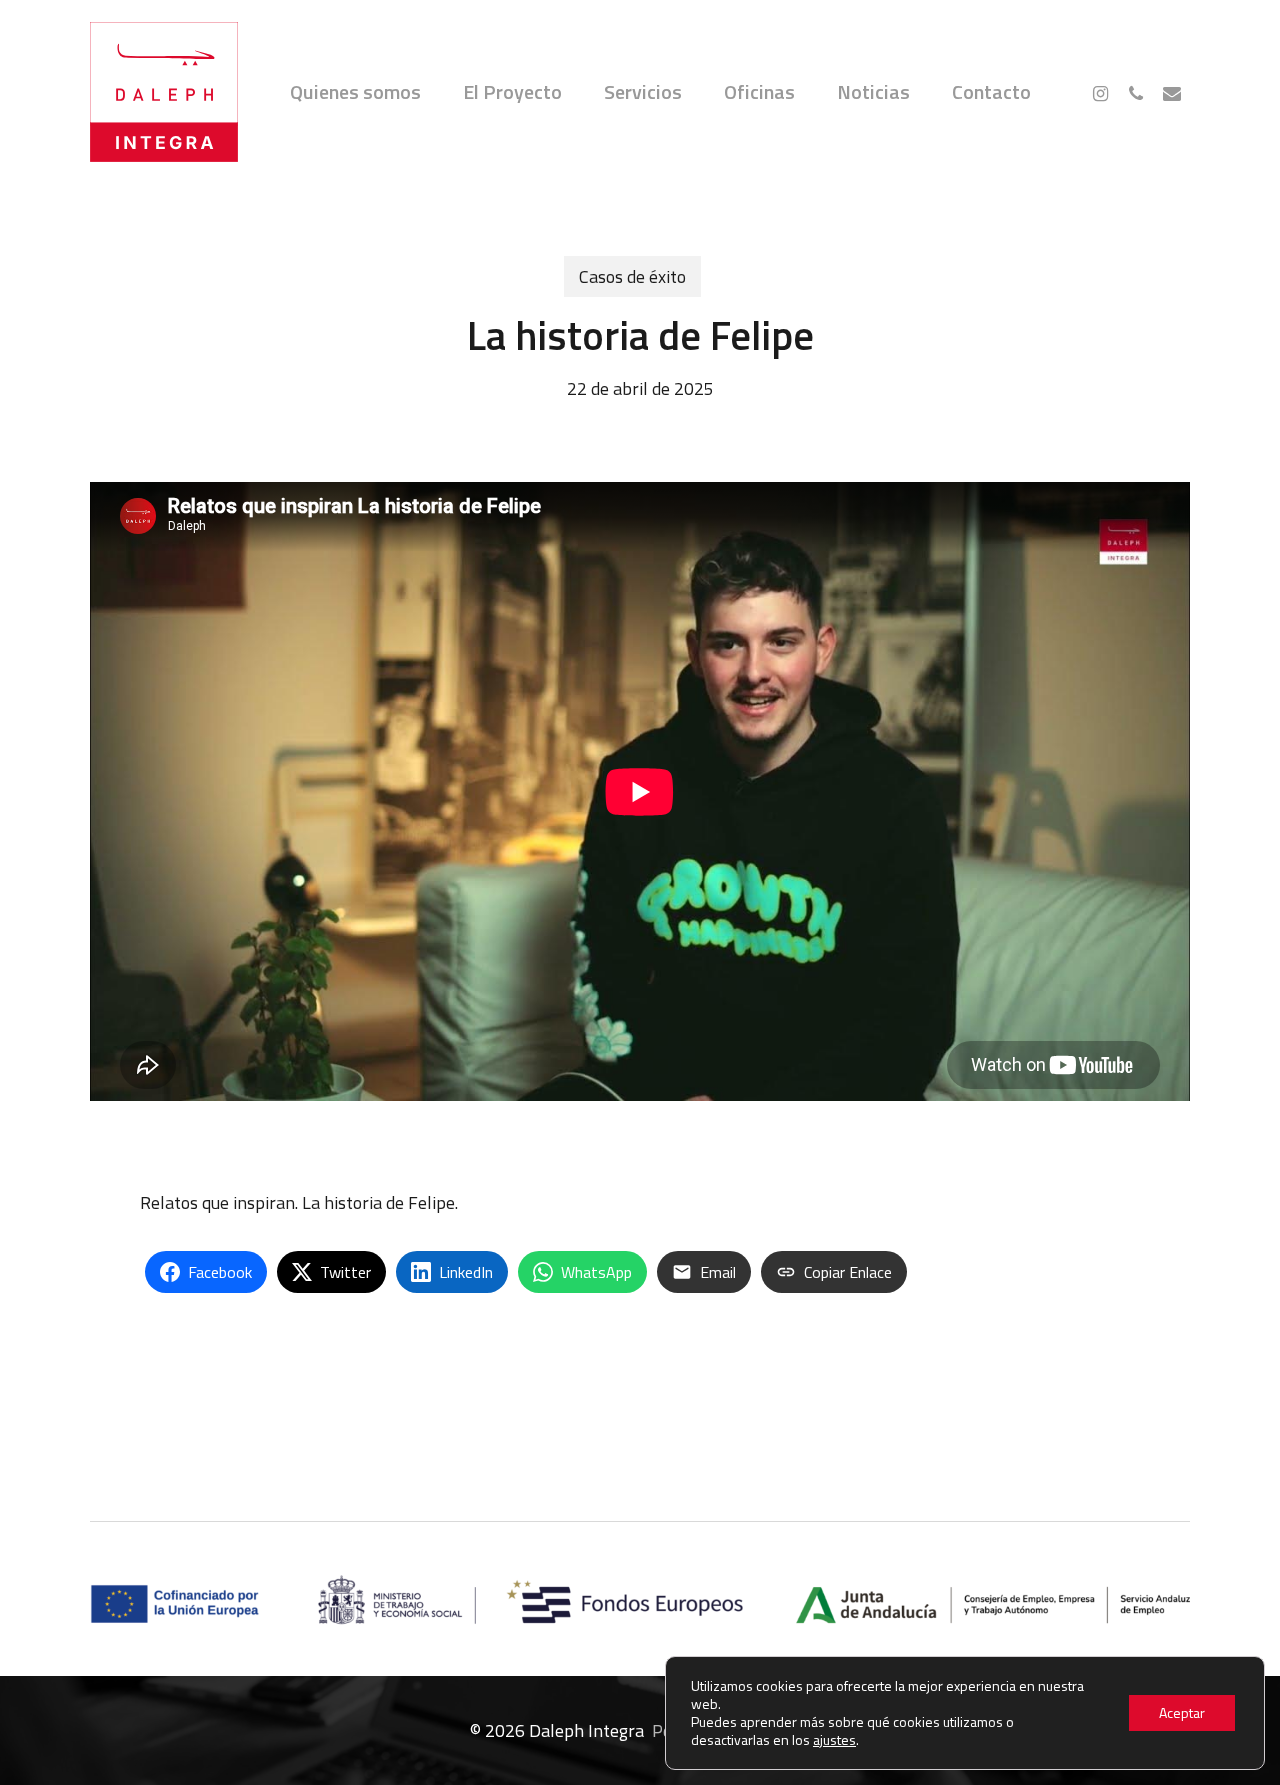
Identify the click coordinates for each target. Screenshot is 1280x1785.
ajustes (834, 1740)
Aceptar (1182, 1712)
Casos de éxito (632, 276)
